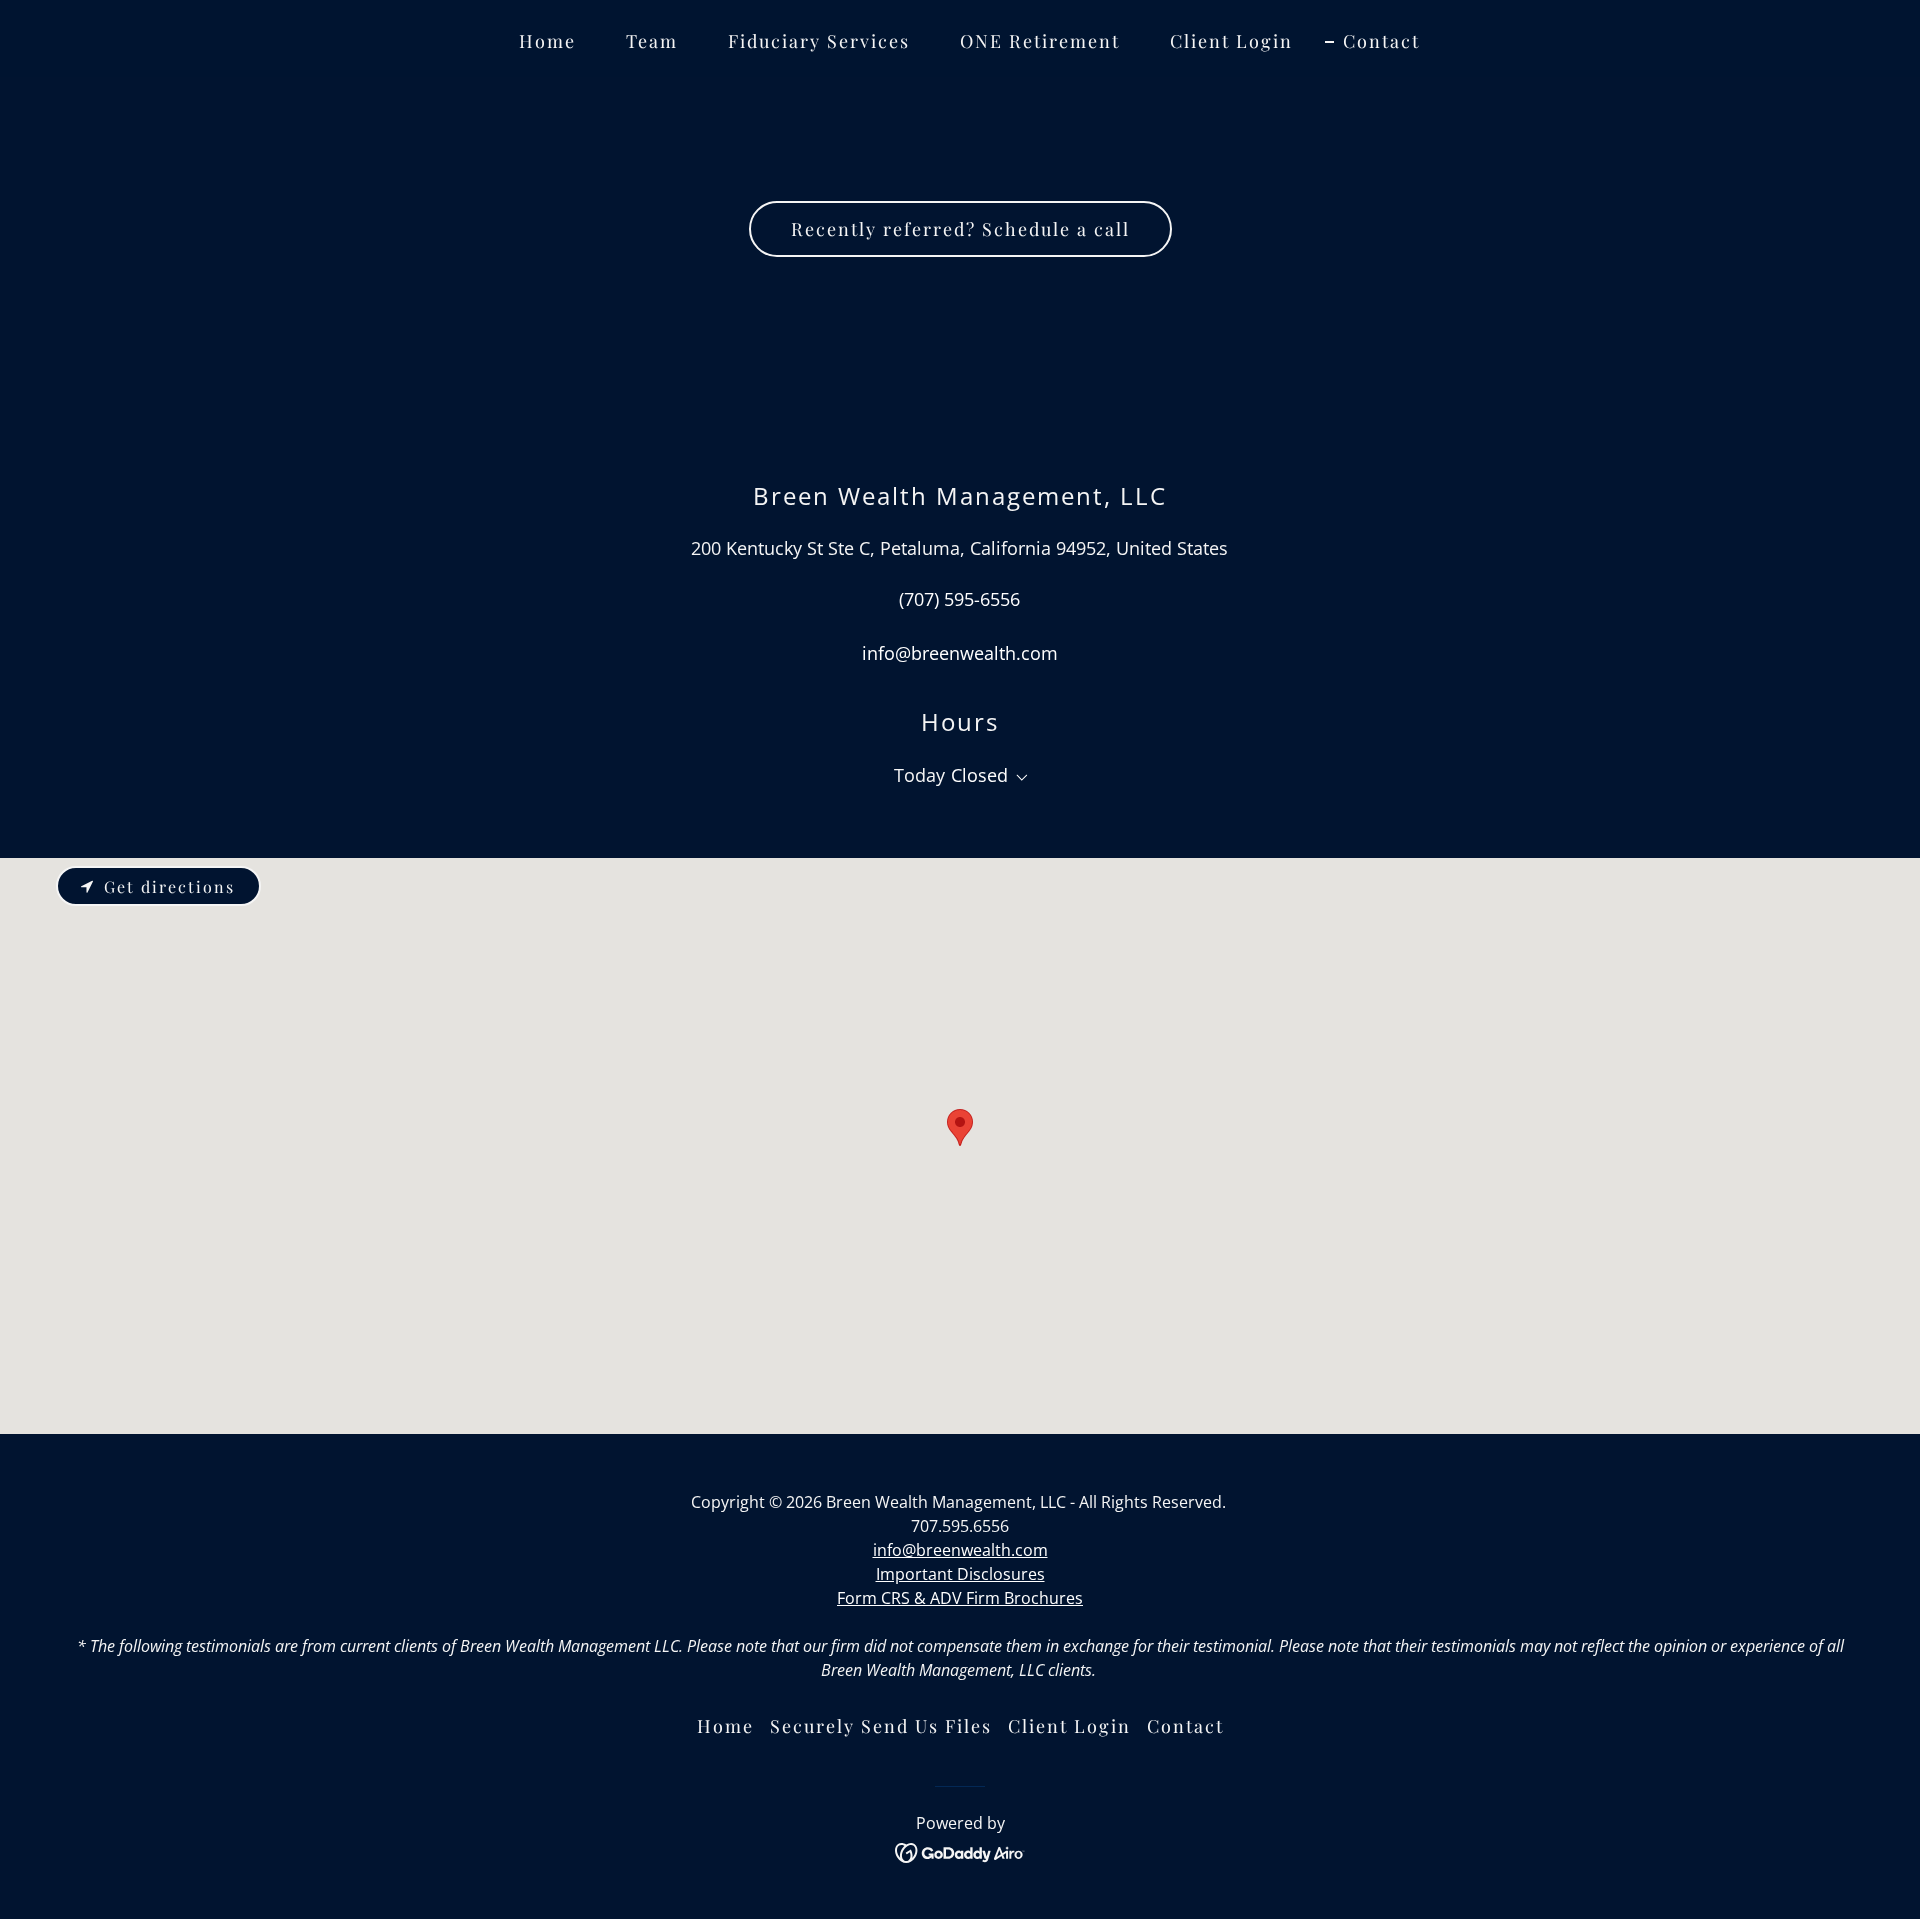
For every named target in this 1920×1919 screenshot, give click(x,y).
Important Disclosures (960, 1574)
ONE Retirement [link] (1040, 41)
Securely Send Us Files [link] (881, 1726)
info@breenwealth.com (960, 1550)
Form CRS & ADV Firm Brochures (960, 1598)
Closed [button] (979, 775)
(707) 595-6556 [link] (959, 599)
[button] (1018, 778)
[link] (960, 1851)
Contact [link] (1381, 41)
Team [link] (652, 41)
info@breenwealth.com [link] (960, 653)
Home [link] (547, 41)
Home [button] (725, 1726)
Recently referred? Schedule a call (960, 229)
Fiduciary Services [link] (819, 41)
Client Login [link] (1231, 41)
